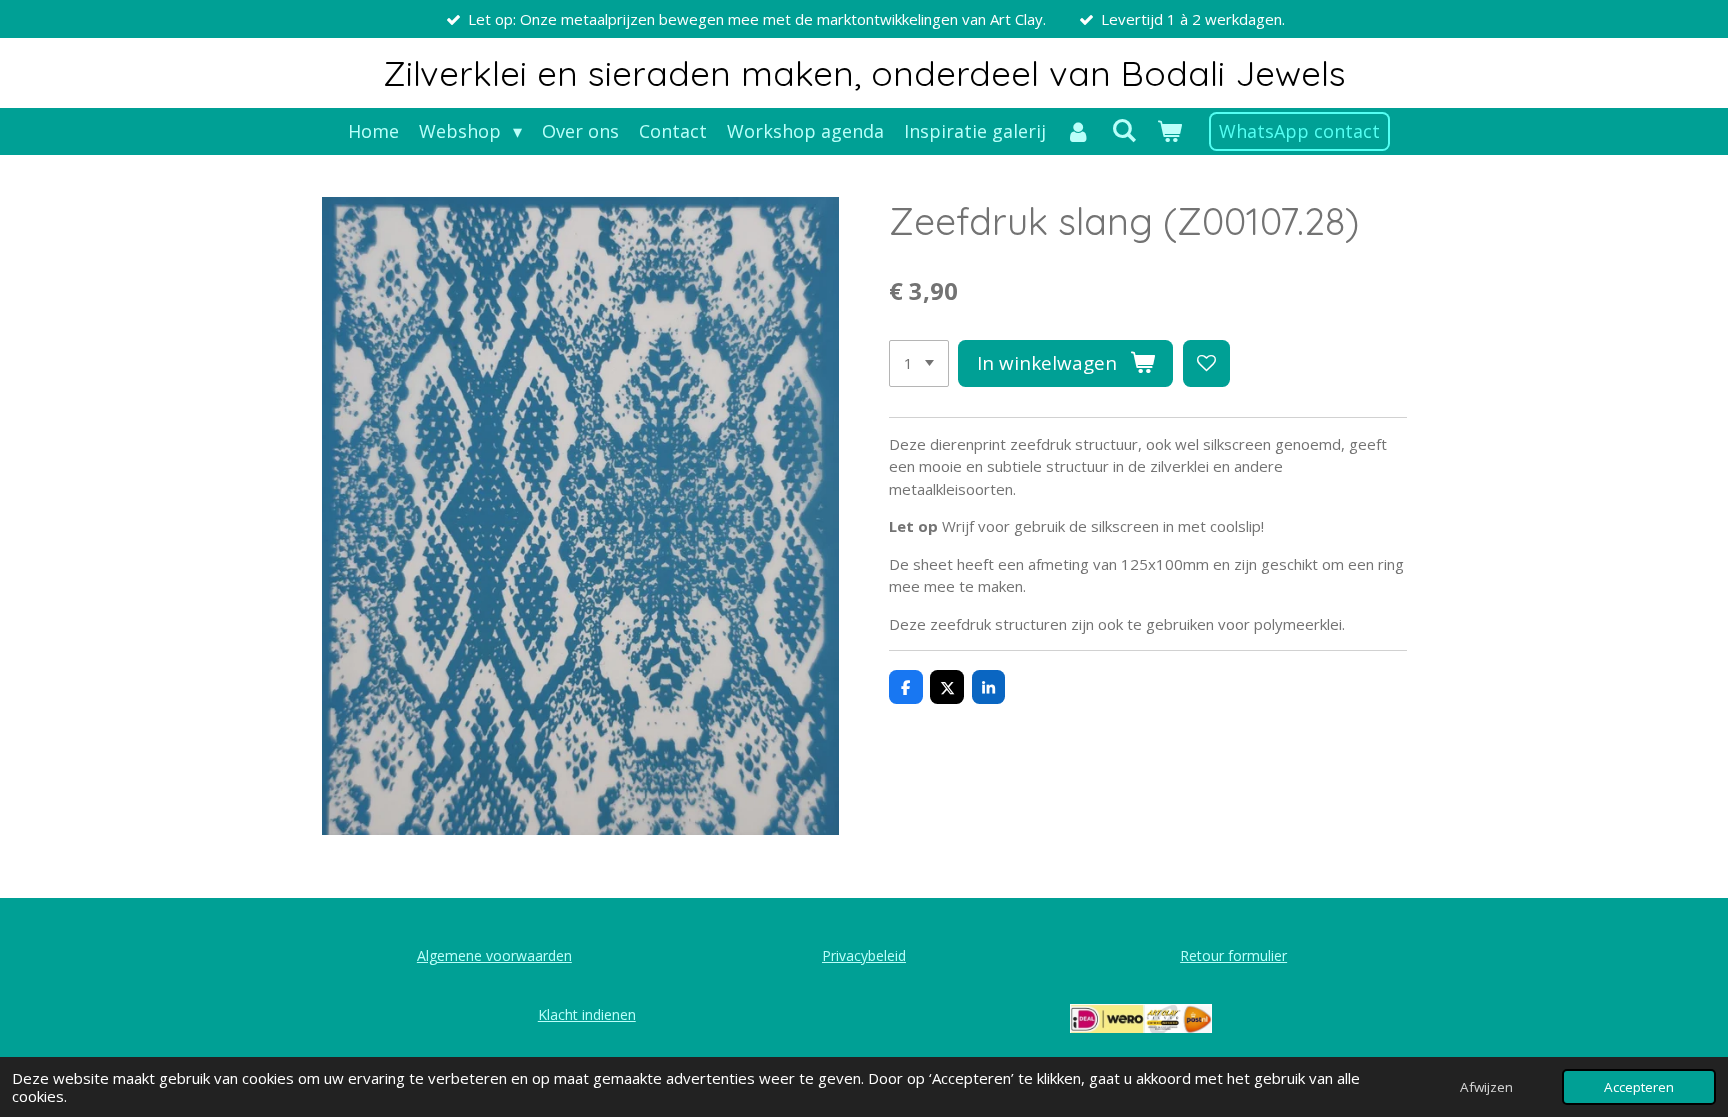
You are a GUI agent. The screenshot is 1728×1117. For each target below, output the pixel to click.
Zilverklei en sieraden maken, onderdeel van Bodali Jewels (864, 73)
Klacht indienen (587, 1014)
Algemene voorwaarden (494, 955)
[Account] (1078, 131)
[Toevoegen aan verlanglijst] (1206, 363)
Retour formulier (1233, 955)
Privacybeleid (864, 955)
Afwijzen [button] (1486, 1087)
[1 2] (919, 363)
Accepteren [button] (1639, 1087)
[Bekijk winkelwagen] (1168, 131)
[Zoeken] (1123, 130)
